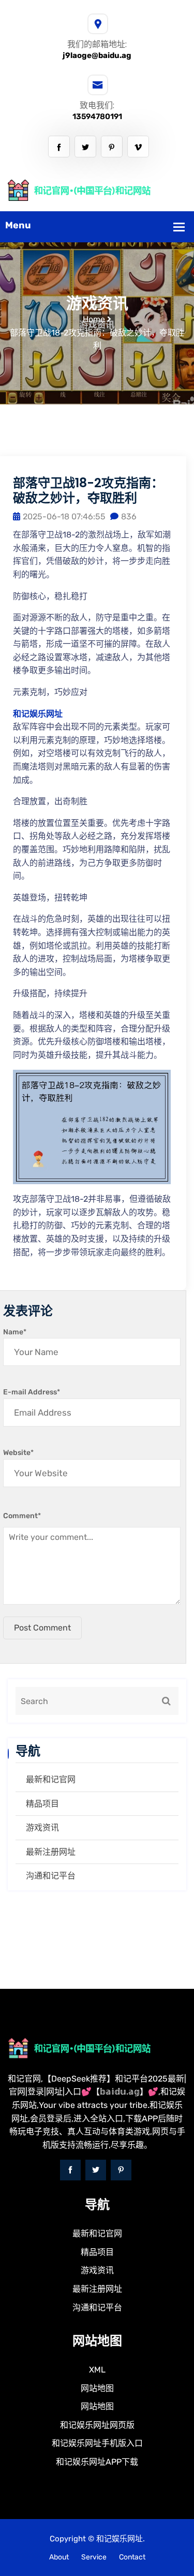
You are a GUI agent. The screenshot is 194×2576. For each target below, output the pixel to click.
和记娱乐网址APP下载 (97, 2462)
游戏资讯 (42, 1828)
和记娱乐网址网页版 (97, 2425)
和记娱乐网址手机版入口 (97, 2443)
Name (15, 1332)
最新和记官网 (51, 1779)
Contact (132, 2557)
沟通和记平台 (51, 1876)
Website (18, 1453)
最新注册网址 (51, 1852)
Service (94, 2557)
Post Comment (42, 1628)
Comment (22, 1516)
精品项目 (42, 1804)
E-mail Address (32, 1392)
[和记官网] (97, 190)
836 (129, 516)
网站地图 (97, 2388)
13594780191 (97, 117)
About (59, 2557)
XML (97, 2370)
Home (94, 319)
